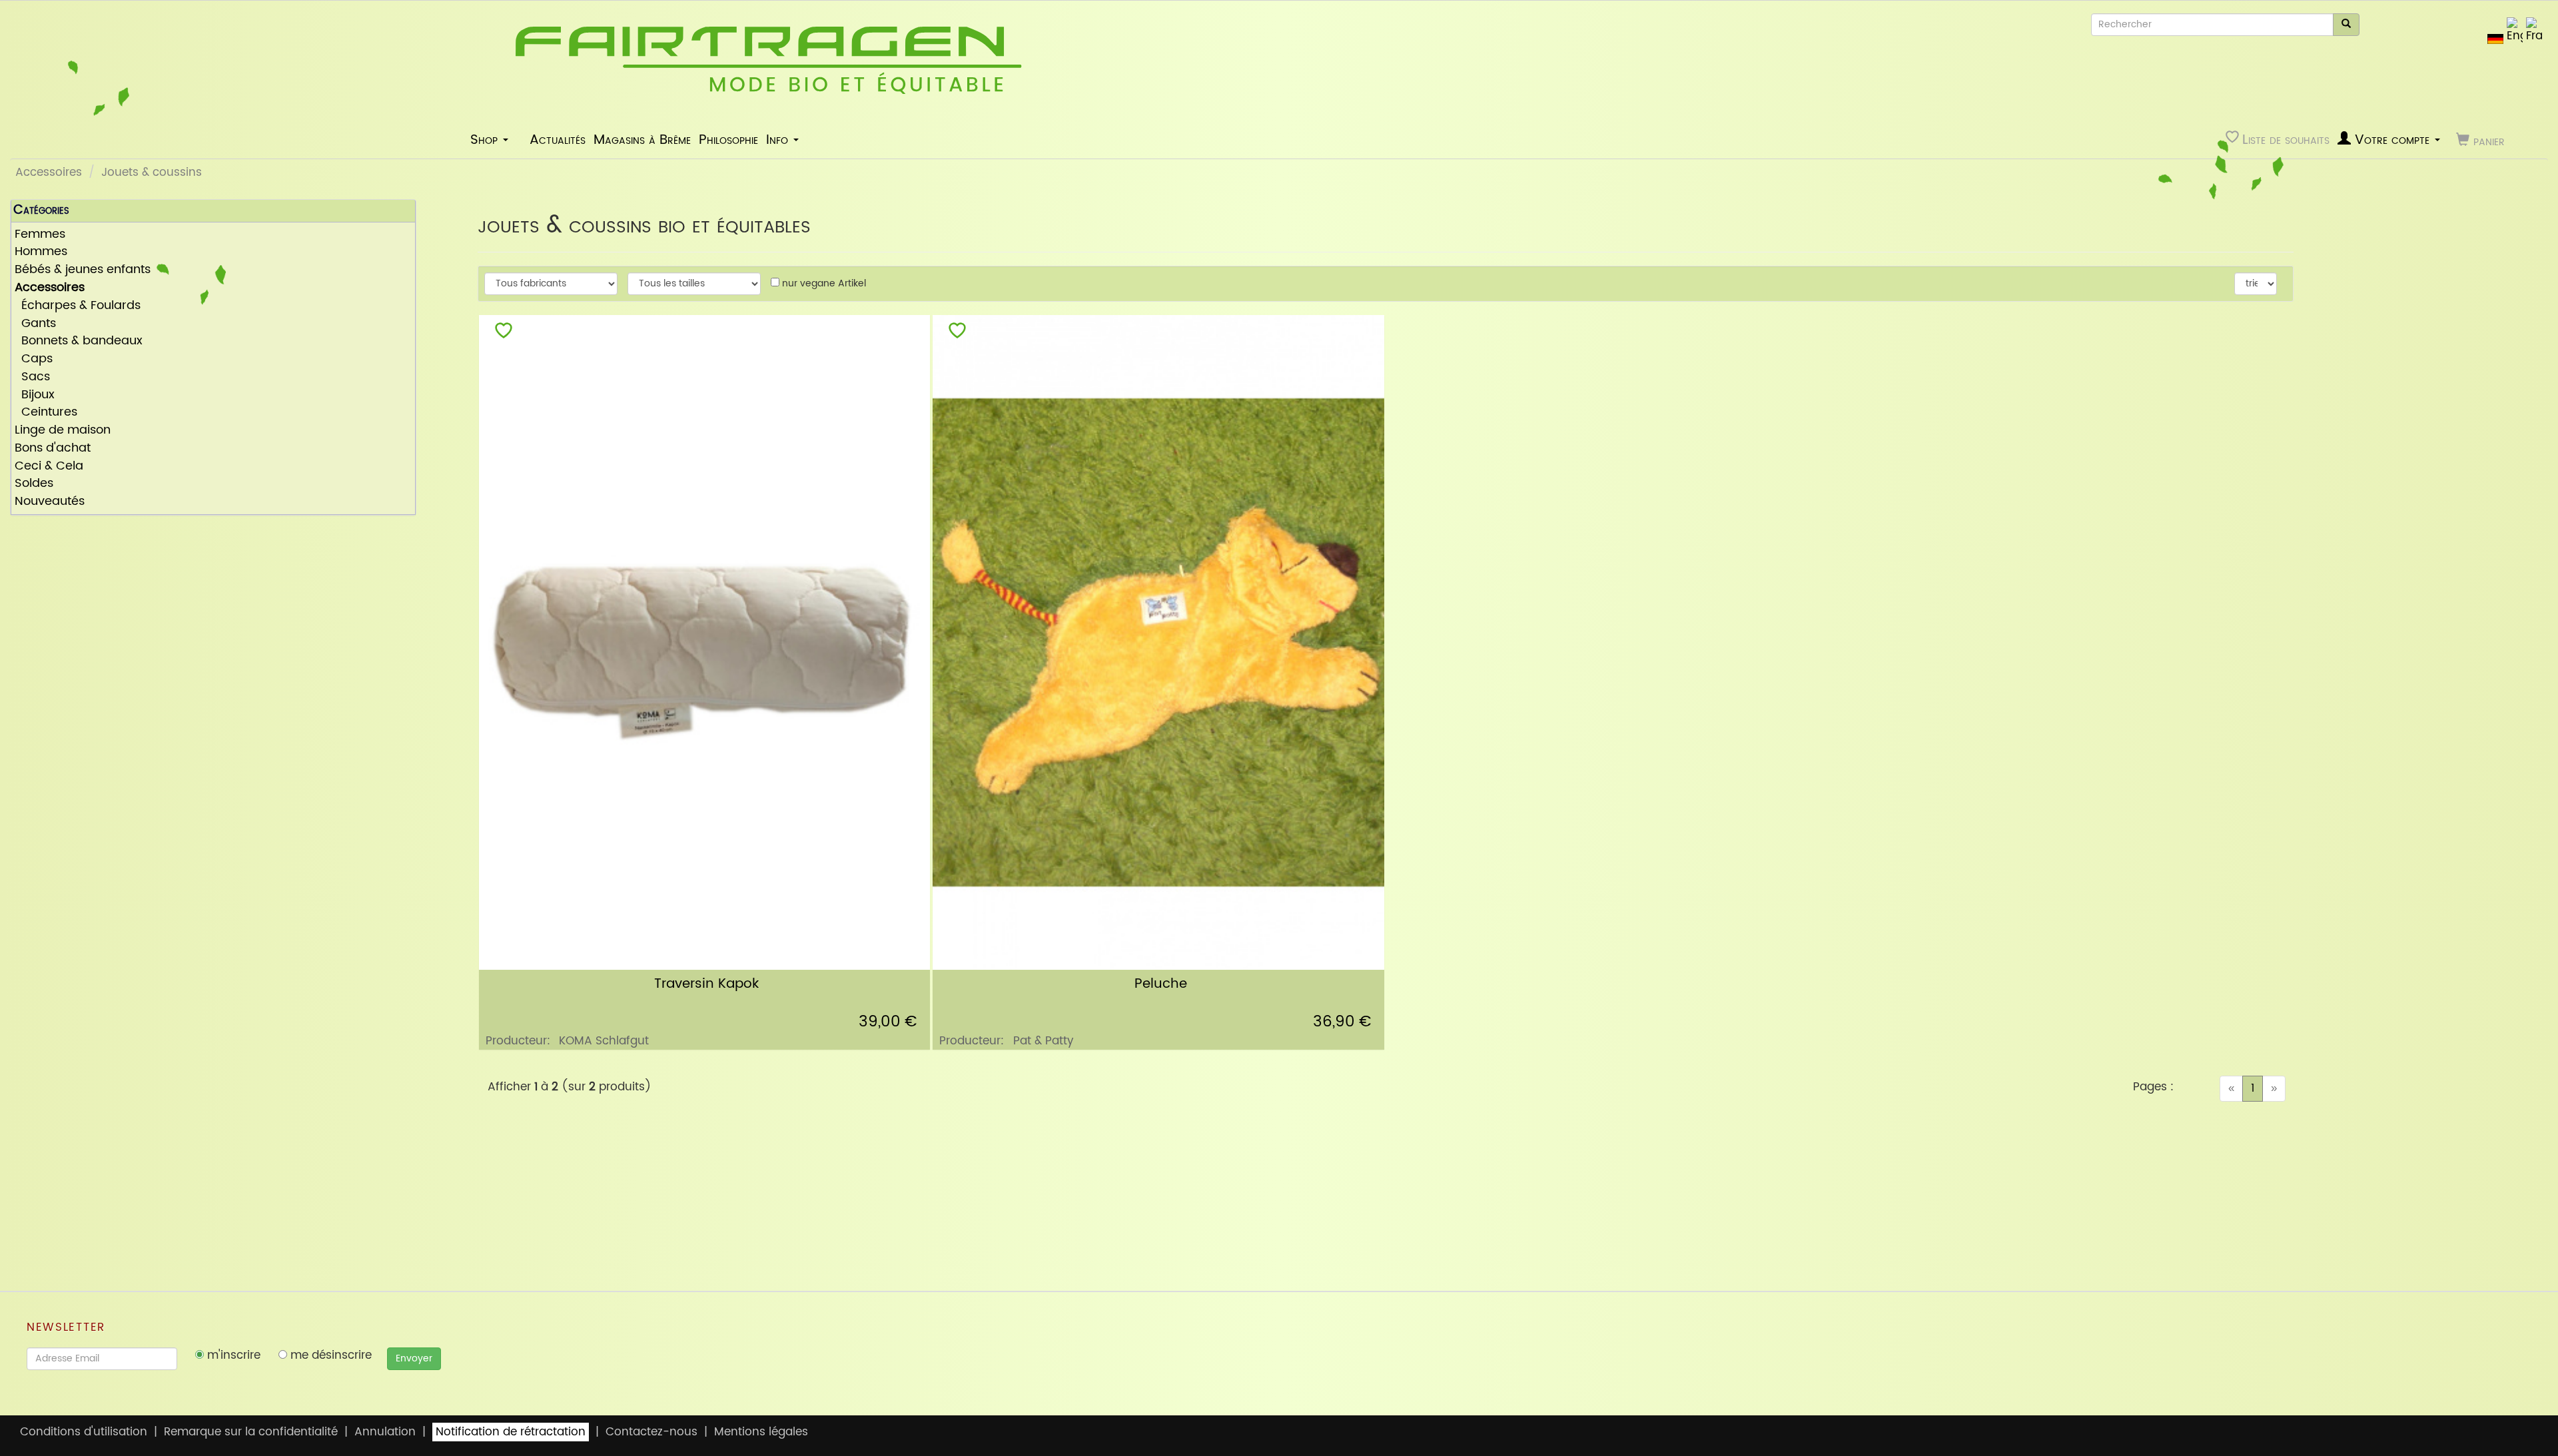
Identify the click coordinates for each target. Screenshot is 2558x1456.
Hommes (41, 252)
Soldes (34, 484)
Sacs (32, 377)
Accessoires (49, 173)
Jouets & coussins (152, 173)
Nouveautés (50, 502)
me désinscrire (329, 1355)
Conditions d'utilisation (84, 1432)
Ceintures (46, 413)
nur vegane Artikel (823, 283)
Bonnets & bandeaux (79, 341)
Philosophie (728, 140)
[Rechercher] (2346, 25)
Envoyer (414, 1358)
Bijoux (35, 395)
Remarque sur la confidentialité (251, 1432)
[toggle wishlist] (504, 333)
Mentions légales (761, 1432)
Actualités (558, 140)
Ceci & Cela (49, 467)
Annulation (385, 1432)
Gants (35, 324)
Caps (34, 359)
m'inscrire (232, 1355)
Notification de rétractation (511, 1432)
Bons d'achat (53, 449)
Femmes (40, 235)
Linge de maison (63, 431)
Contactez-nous (651, 1432)
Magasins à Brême (642, 140)
